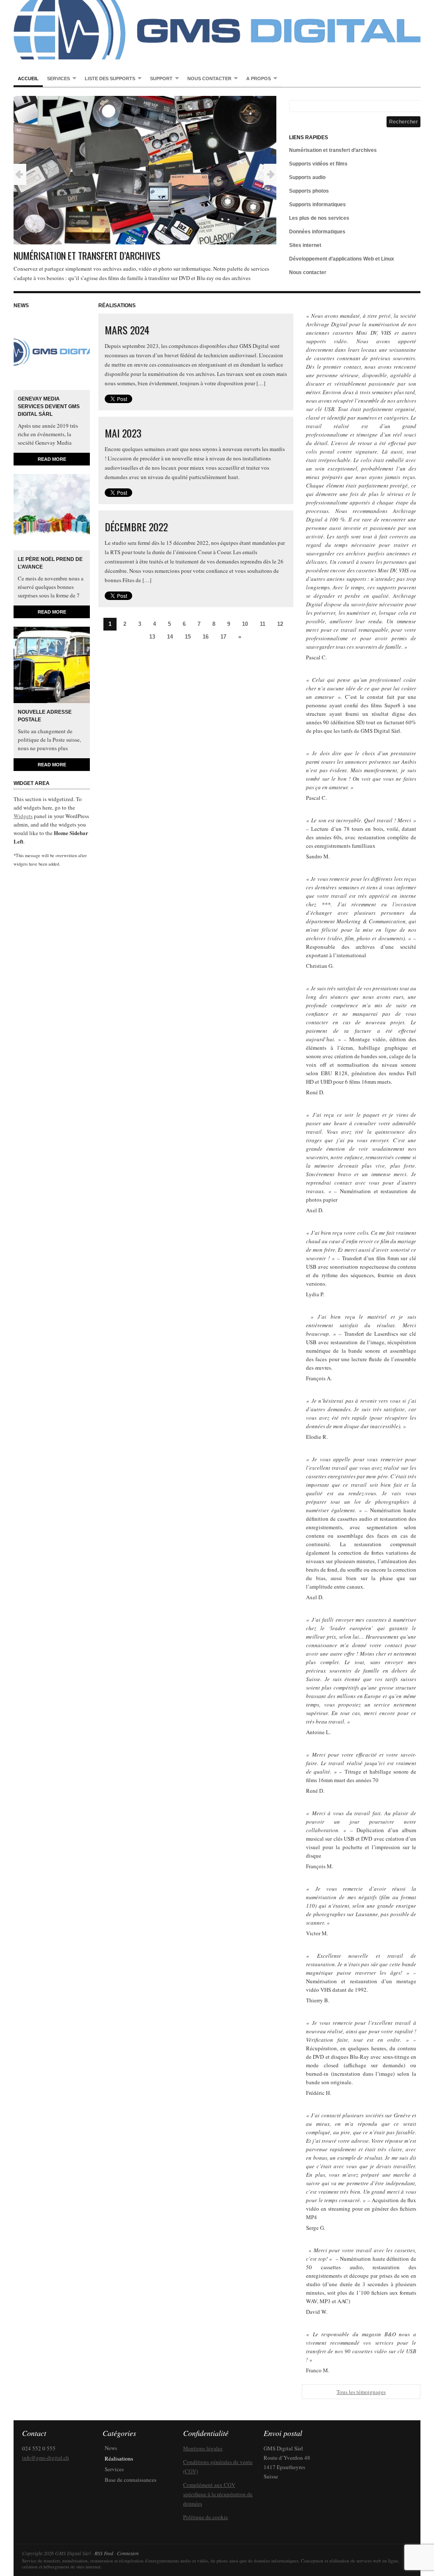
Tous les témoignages (361, 2392)
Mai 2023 (123, 433)
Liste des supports (108, 79)
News (111, 2448)
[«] (20, 174)
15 (188, 637)
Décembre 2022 (136, 527)
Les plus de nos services (319, 218)
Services (56, 79)
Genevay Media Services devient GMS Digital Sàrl (49, 406)
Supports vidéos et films (318, 164)
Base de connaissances (131, 2480)
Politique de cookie (206, 2517)
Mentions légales (203, 2448)
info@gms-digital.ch (46, 2458)
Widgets (23, 816)
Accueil (28, 78)
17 (223, 637)
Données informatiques (317, 232)
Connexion (128, 2553)
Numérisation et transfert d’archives (87, 255)
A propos (256, 79)
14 (170, 637)
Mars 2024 (127, 330)
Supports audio (307, 177)
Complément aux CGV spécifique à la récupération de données (218, 2494)
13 (152, 637)
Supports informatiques (317, 205)
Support (159, 79)
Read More (52, 459)
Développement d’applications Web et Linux (342, 259)
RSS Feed (104, 2553)
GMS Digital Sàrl (217, 30)
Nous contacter (207, 79)
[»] (270, 174)
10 (245, 624)
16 (206, 637)
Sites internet (305, 245)
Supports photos (309, 191)
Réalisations (119, 2458)
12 (280, 624)
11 (263, 624)
